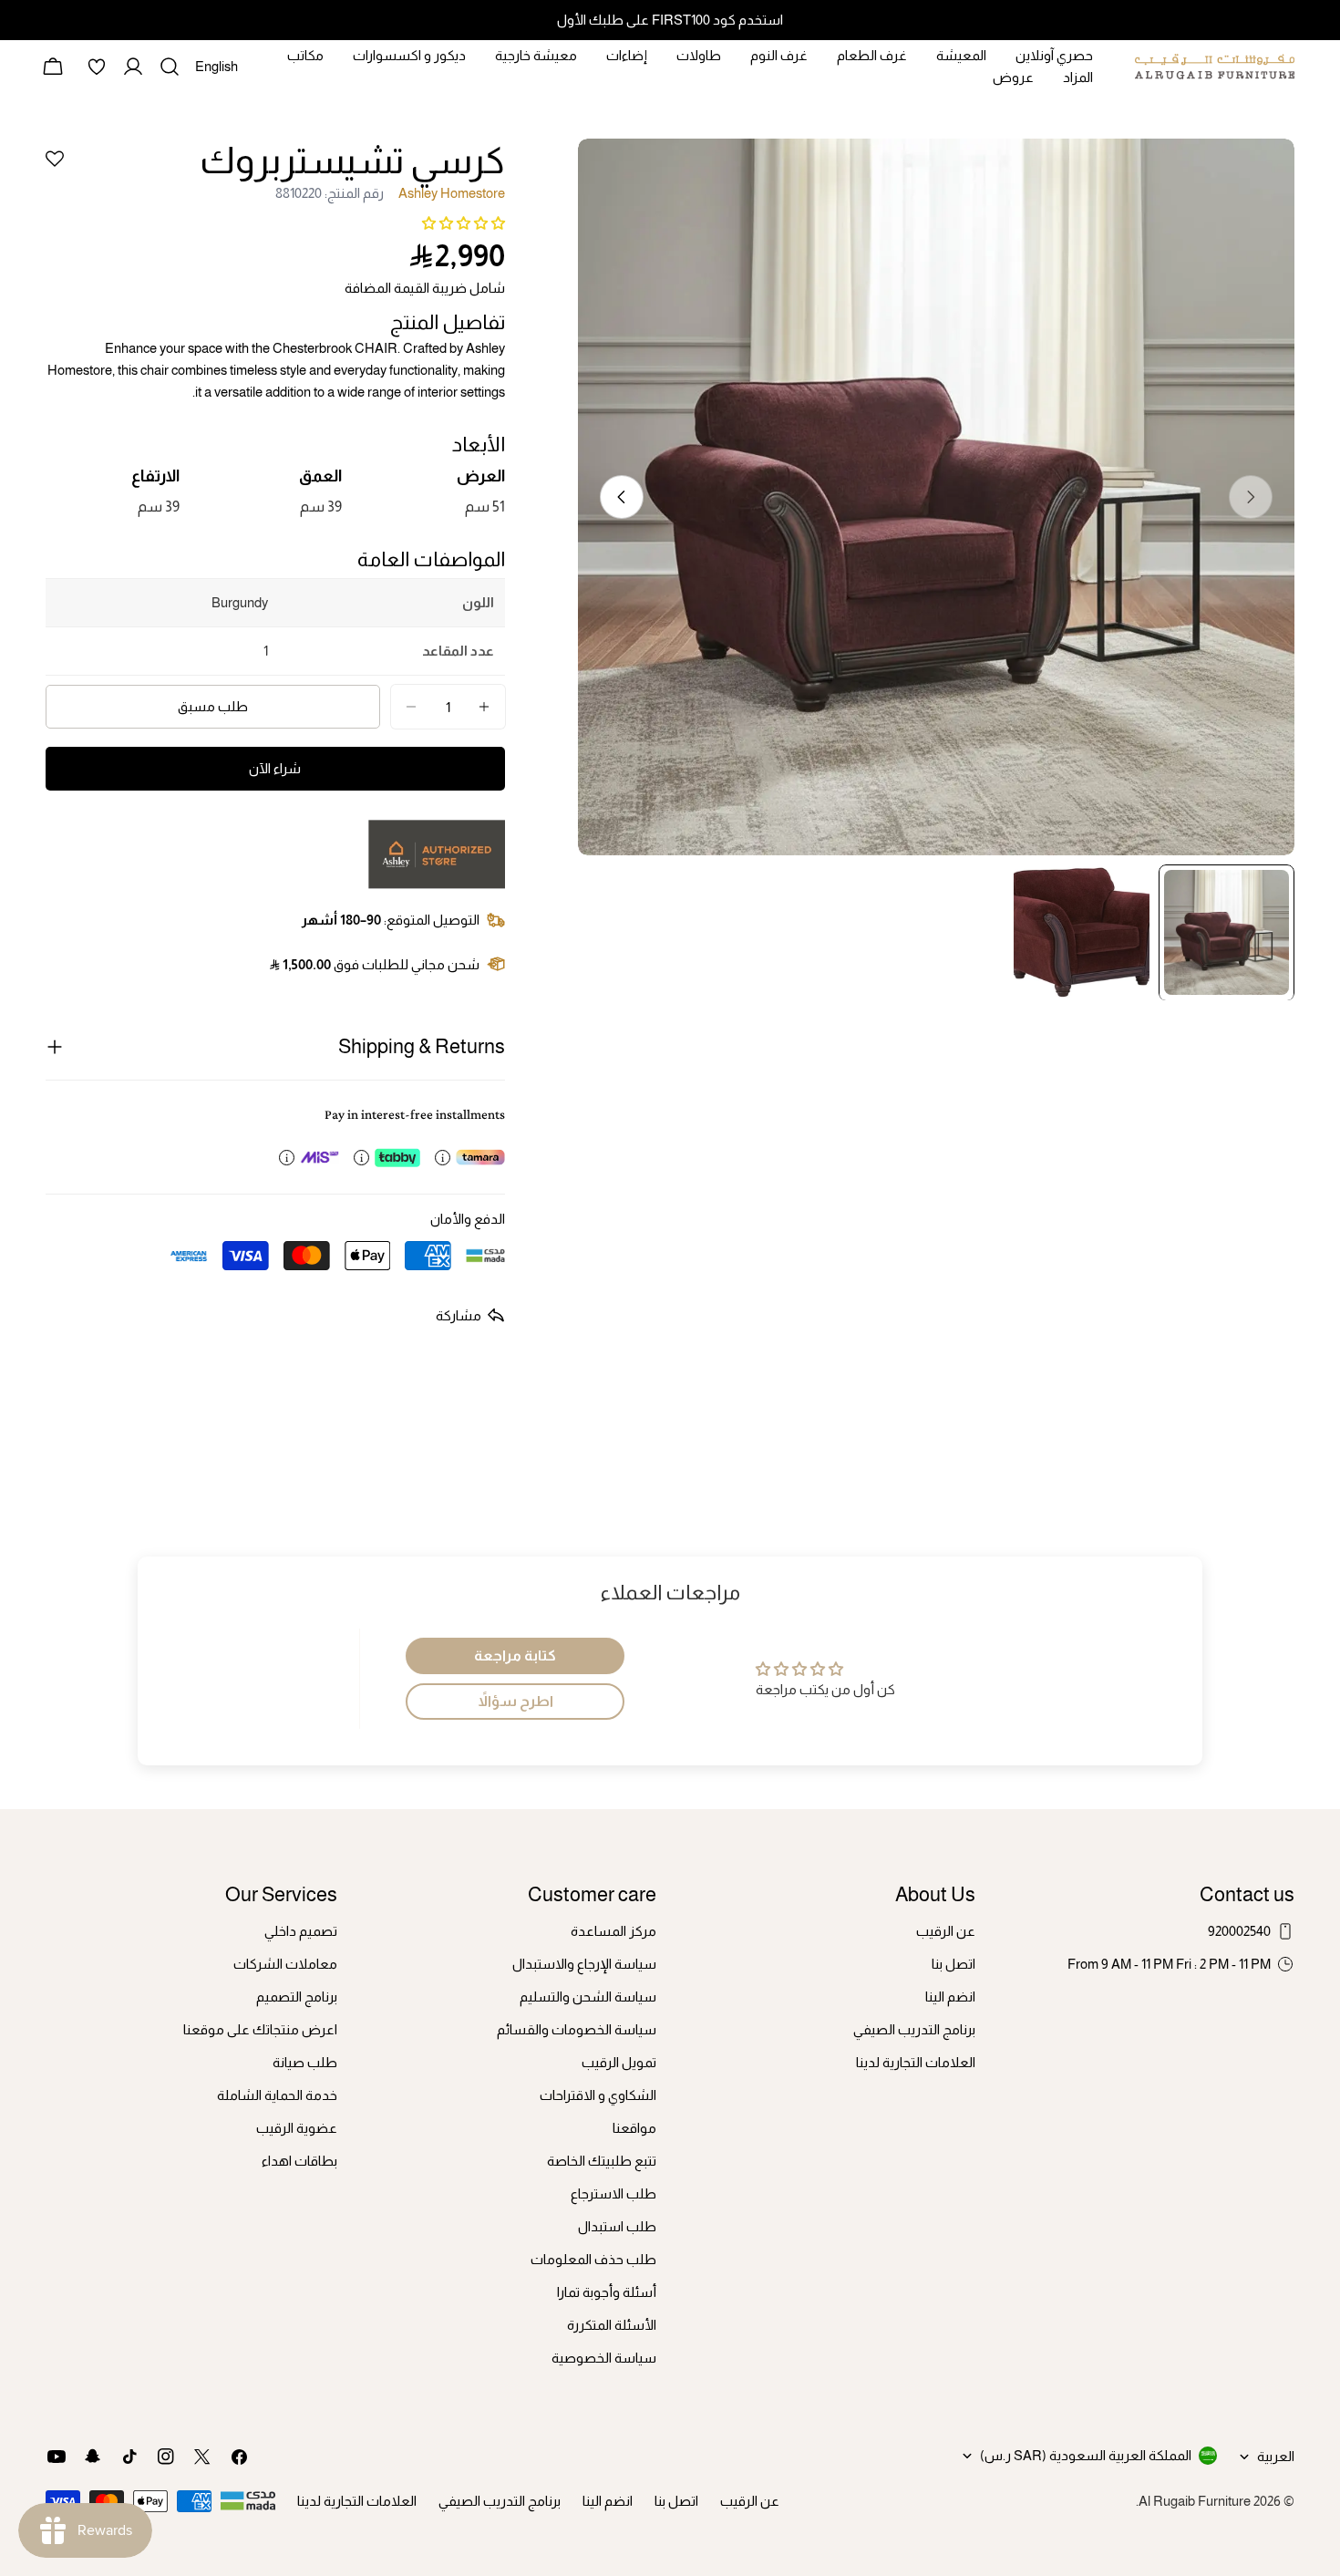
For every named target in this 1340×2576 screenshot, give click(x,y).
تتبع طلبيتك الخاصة (602, 2161)
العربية (1276, 2456)
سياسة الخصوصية (604, 2358)
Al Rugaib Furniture (1195, 2501)
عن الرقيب (946, 1931)
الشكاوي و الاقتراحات (598, 2095)
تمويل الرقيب (619, 2062)
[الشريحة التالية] (622, 497)
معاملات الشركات (285, 1964)
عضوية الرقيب (297, 2128)
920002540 (1239, 1931)
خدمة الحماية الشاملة (277, 2095)
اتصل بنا (953, 1964)
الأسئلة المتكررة (612, 2325)
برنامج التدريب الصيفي (914, 2029)
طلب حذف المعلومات (593, 2259)
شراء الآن (275, 768)
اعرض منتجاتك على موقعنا (260, 2029)
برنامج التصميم (297, 1997)
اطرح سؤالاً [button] (515, 1701)
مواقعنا (634, 2128)
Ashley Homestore (452, 193)
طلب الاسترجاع (613, 2193)
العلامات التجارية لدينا (916, 2062)
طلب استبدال (617, 2226)
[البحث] (170, 67)
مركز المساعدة (613, 1931)
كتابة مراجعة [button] (515, 1655)
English (216, 73)
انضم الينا (950, 1997)
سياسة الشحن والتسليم (588, 1997)
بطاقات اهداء (299, 2161)
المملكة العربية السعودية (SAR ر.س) (1086, 2455)
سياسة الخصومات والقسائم (577, 2029)
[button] (464, 223)
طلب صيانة (305, 2062)
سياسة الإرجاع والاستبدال (584, 1964)
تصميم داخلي (301, 1931)
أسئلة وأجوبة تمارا (607, 2292)
